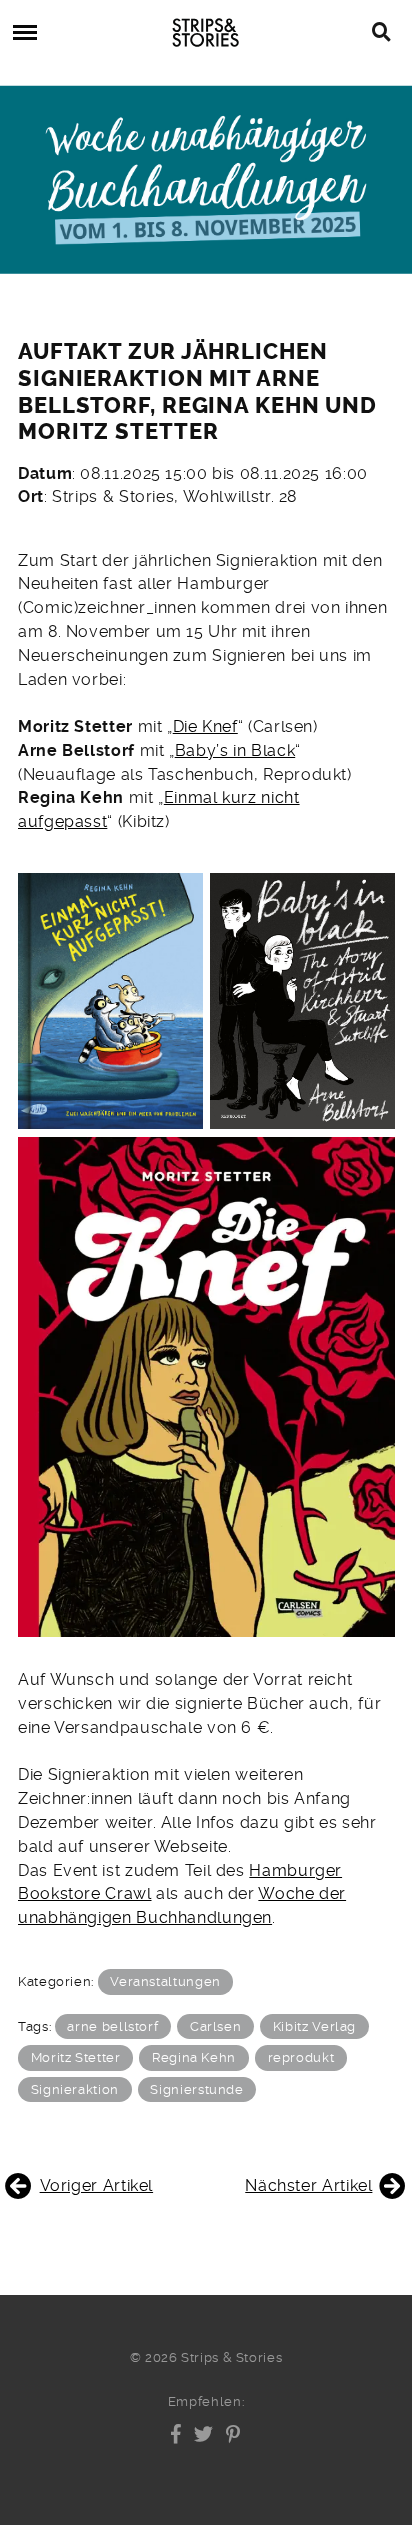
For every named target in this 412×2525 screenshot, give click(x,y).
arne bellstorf (112, 2026)
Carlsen (215, 2026)
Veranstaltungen (165, 1981)
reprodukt (301, 2057)
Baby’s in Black (235, 750)
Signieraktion (75, 2089)
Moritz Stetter (76, 2057)
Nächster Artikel (308, 2185)
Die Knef (205, 726)
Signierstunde (196, 2089)
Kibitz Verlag (314, 2026)
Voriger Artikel (96, 2185)
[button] (176, 2434)
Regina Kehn (194, 2057)
